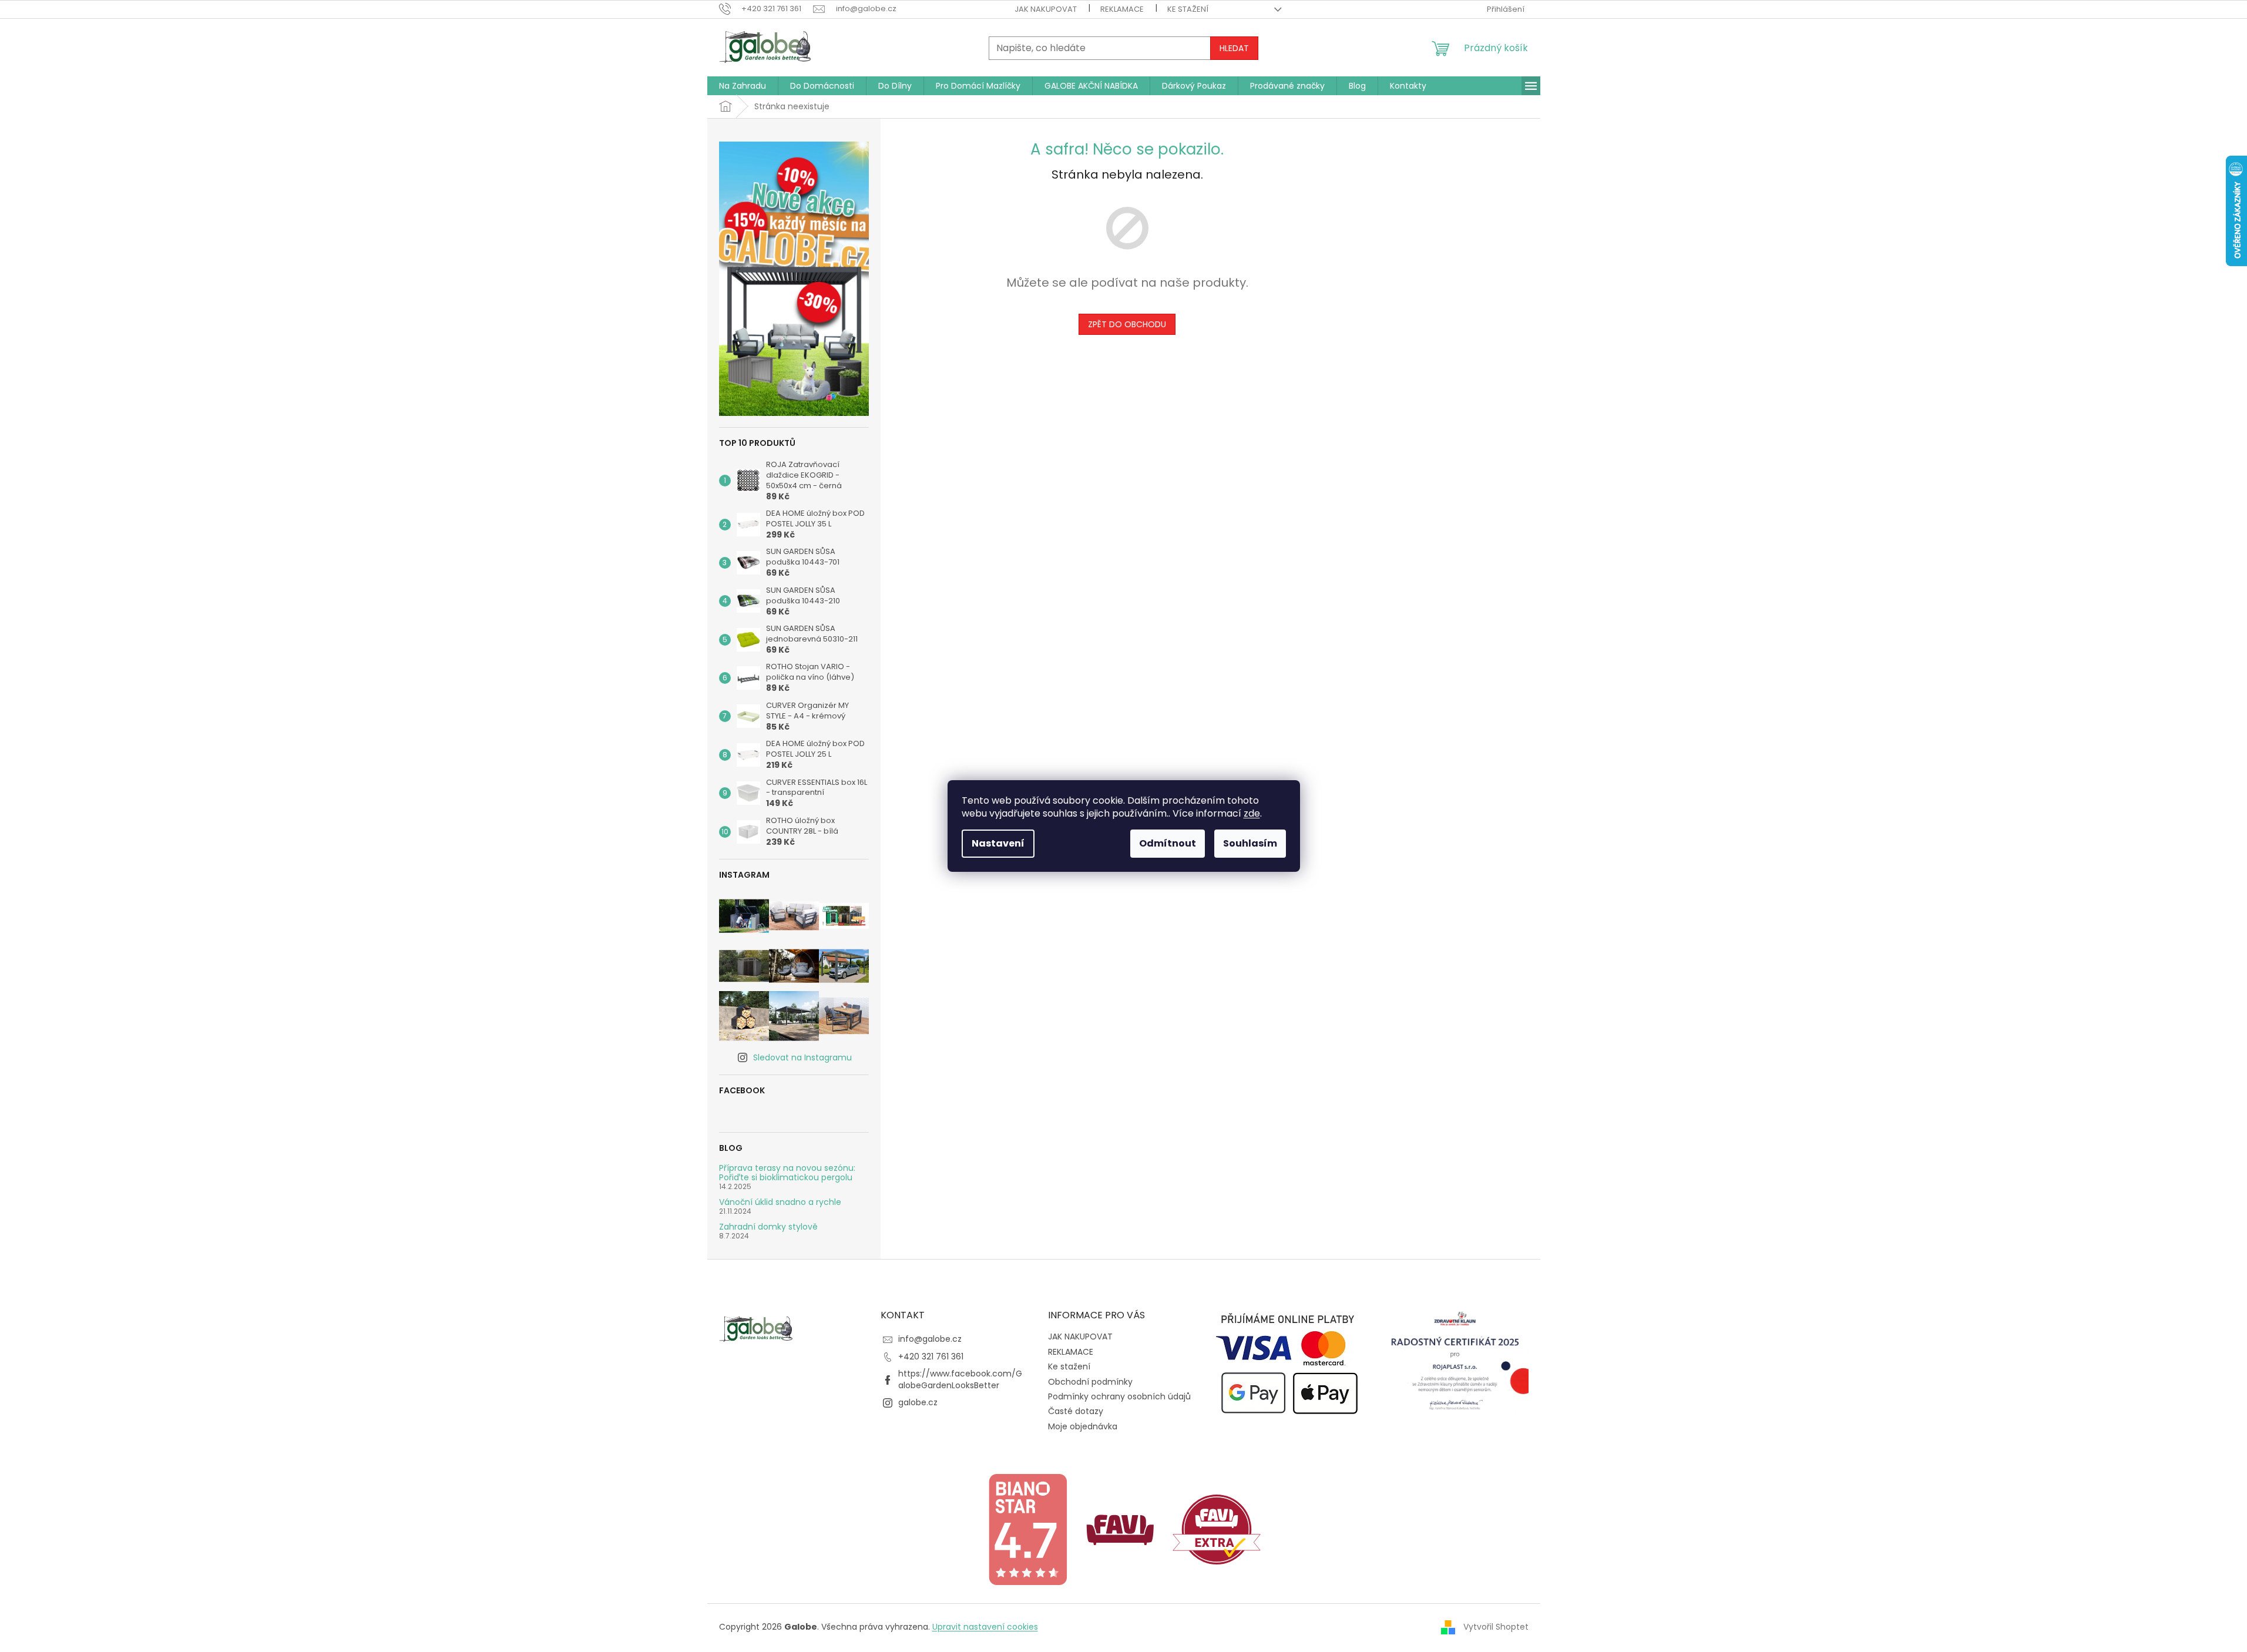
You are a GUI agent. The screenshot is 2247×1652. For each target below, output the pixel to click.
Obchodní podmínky (1090, 1382)
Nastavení (998, 843)
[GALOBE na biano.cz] (1027, 1529)
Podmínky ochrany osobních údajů (1119, 1396)
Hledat (1234, 48)
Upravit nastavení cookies (985, 1627)
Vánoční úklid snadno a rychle (780, 1202)
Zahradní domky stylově (768, 1227)
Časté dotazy (1076, 1411)
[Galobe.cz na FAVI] (1120, 1529)
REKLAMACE (1122, 9)
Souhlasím (1250, 843)
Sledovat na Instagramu (802, 1057)
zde (1252, 813)
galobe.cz (918, 1402)
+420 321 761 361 (931, 1356)
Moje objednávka (1083, 1426)
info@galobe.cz (930, 1339)
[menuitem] (743, 86)
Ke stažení (1188, 9)
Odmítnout (1168, 843)
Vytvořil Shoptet (1496, 1627)
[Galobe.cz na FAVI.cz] (1217, 1529)
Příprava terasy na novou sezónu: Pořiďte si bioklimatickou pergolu (787, 1173)
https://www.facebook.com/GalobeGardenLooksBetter (960, 1379)
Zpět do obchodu (1127, 324)
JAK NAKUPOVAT (1046, 9)
